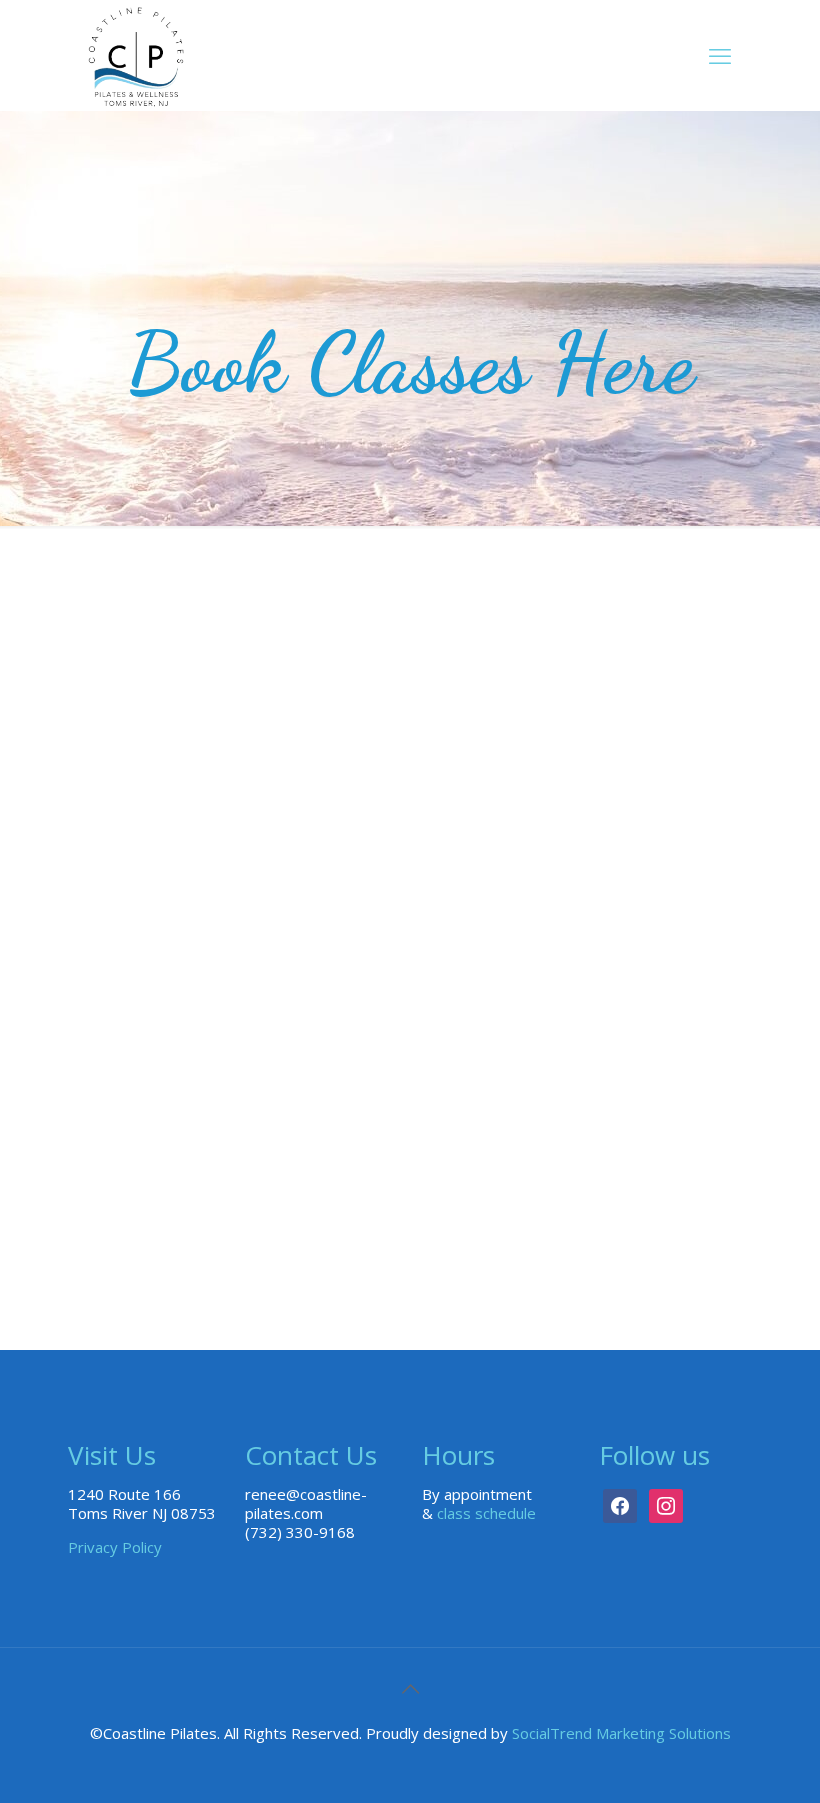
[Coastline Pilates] (136, 55)
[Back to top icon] (410, 1689)
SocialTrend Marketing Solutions (621, 1733)
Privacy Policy (115, 1547)
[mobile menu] (720, 55)
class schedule (486, 1513)
